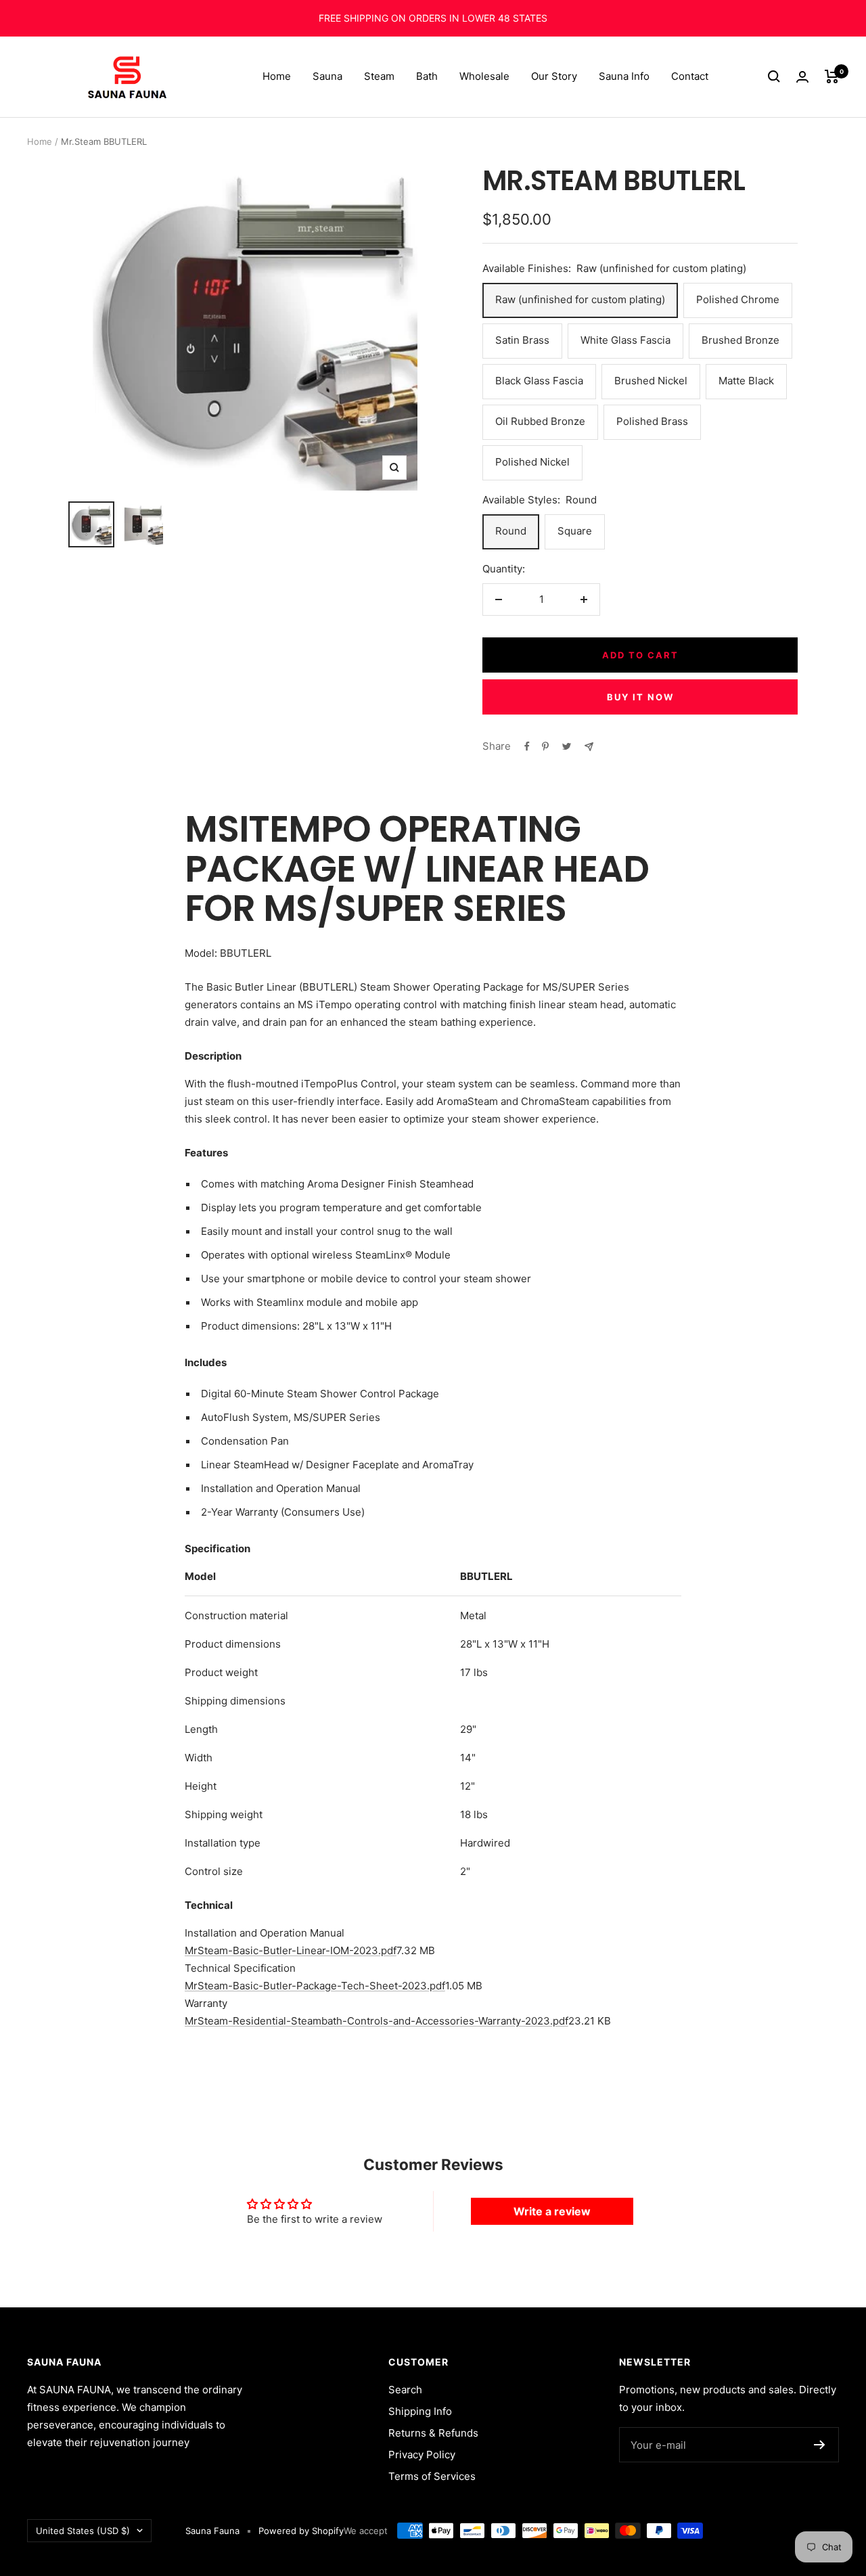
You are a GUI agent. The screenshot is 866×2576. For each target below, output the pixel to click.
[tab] (433, 1933)
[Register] (820, 2445)
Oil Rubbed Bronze (540, 421)
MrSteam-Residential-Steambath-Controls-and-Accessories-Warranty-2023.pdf (377, 2021)
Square (575, 531)
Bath (427, 76)
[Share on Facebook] (527, 746)
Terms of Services (432, 2476)
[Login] (802, 77)
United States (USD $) (83, 2531)
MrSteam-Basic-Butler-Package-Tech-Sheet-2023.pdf (315, 1986)
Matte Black (746, 381)
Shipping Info (420, 2411)
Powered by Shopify (301, 2531)
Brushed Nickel (651, 381)
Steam (379, 76)
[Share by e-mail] (589, 747)
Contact (690, 76)
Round (511, 531)
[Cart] (832, 76)
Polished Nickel (532, 462)
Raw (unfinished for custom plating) (580, 299)
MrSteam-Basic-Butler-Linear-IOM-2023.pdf (291, 1950)
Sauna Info (624, 76)
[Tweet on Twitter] (567, 746)
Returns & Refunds (433, 2433)
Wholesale (484, 76)
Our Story (554, 76)
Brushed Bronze (740, 340)
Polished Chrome (738, 299)
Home (277, 76)
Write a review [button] (552, 2211)
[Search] (774, 76)
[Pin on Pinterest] (545, 746)
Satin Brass (522, 340)
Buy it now (640, 697)
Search (405, 2390)
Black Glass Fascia (539, 381)
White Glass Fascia (625, 340)
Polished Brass (652, 421)
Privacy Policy (422, 2455)
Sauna (327, 76)
